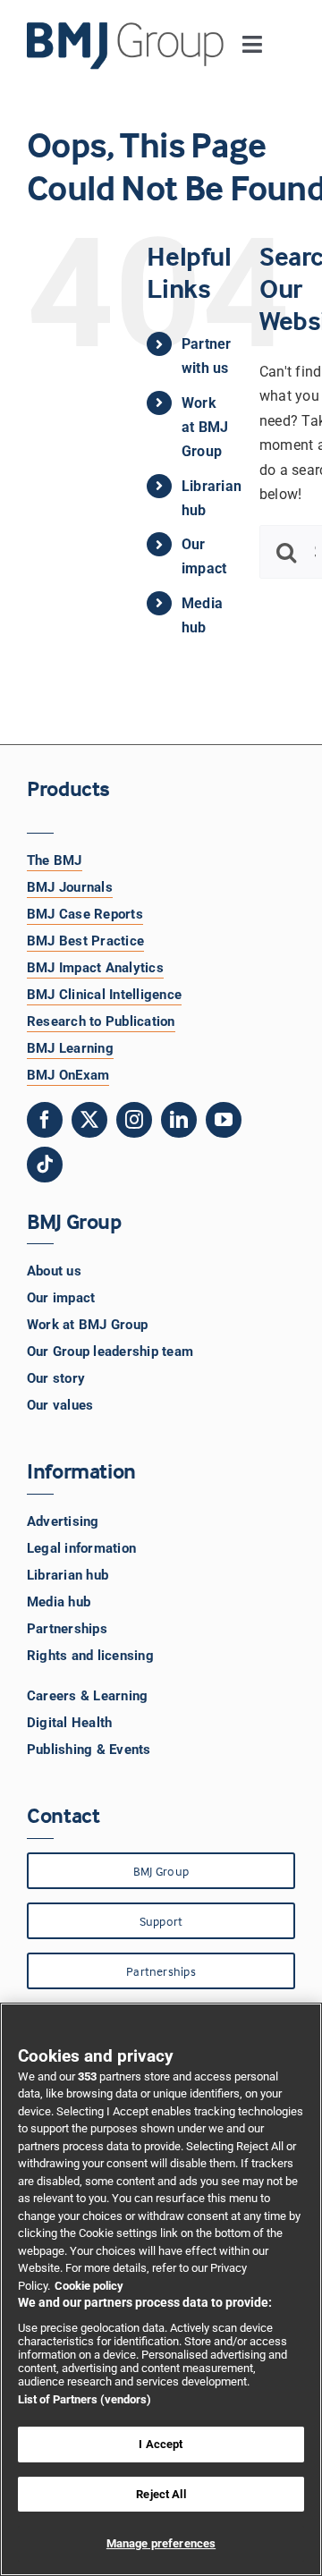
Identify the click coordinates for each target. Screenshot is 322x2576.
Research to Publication (101, 1021)
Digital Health (69, 1723)
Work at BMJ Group (205, 427)
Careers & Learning (87, 1696)
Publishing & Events (89, 1750)
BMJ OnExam (68, 1075)
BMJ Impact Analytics (95, 968)
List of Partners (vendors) (85, 2399)
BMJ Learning (70, 1048)
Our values (60, 1405)
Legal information (81, 1548)
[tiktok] (45, 1165)
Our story (56, 1378)
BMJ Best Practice (85, 941)
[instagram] (134, 1120)
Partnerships (67, 1629)
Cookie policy (89, 2286)
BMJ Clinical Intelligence (104, 995)
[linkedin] (179, 1120)
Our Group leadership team (110, 1352)
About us (54, 1271)
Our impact (61, 1298)
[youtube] (224, 1120)
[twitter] (89, 1120)
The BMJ (55, 860)
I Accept (161, 2444)
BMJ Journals (70, 887)
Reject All (161, 2494)
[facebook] (45, 1120)
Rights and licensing (90, 1656)
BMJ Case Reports (85, 914)
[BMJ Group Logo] (126, 29)
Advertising (63, 1521)
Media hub (59, 1602)
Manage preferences (161, 2543)
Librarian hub (68, 1575)
